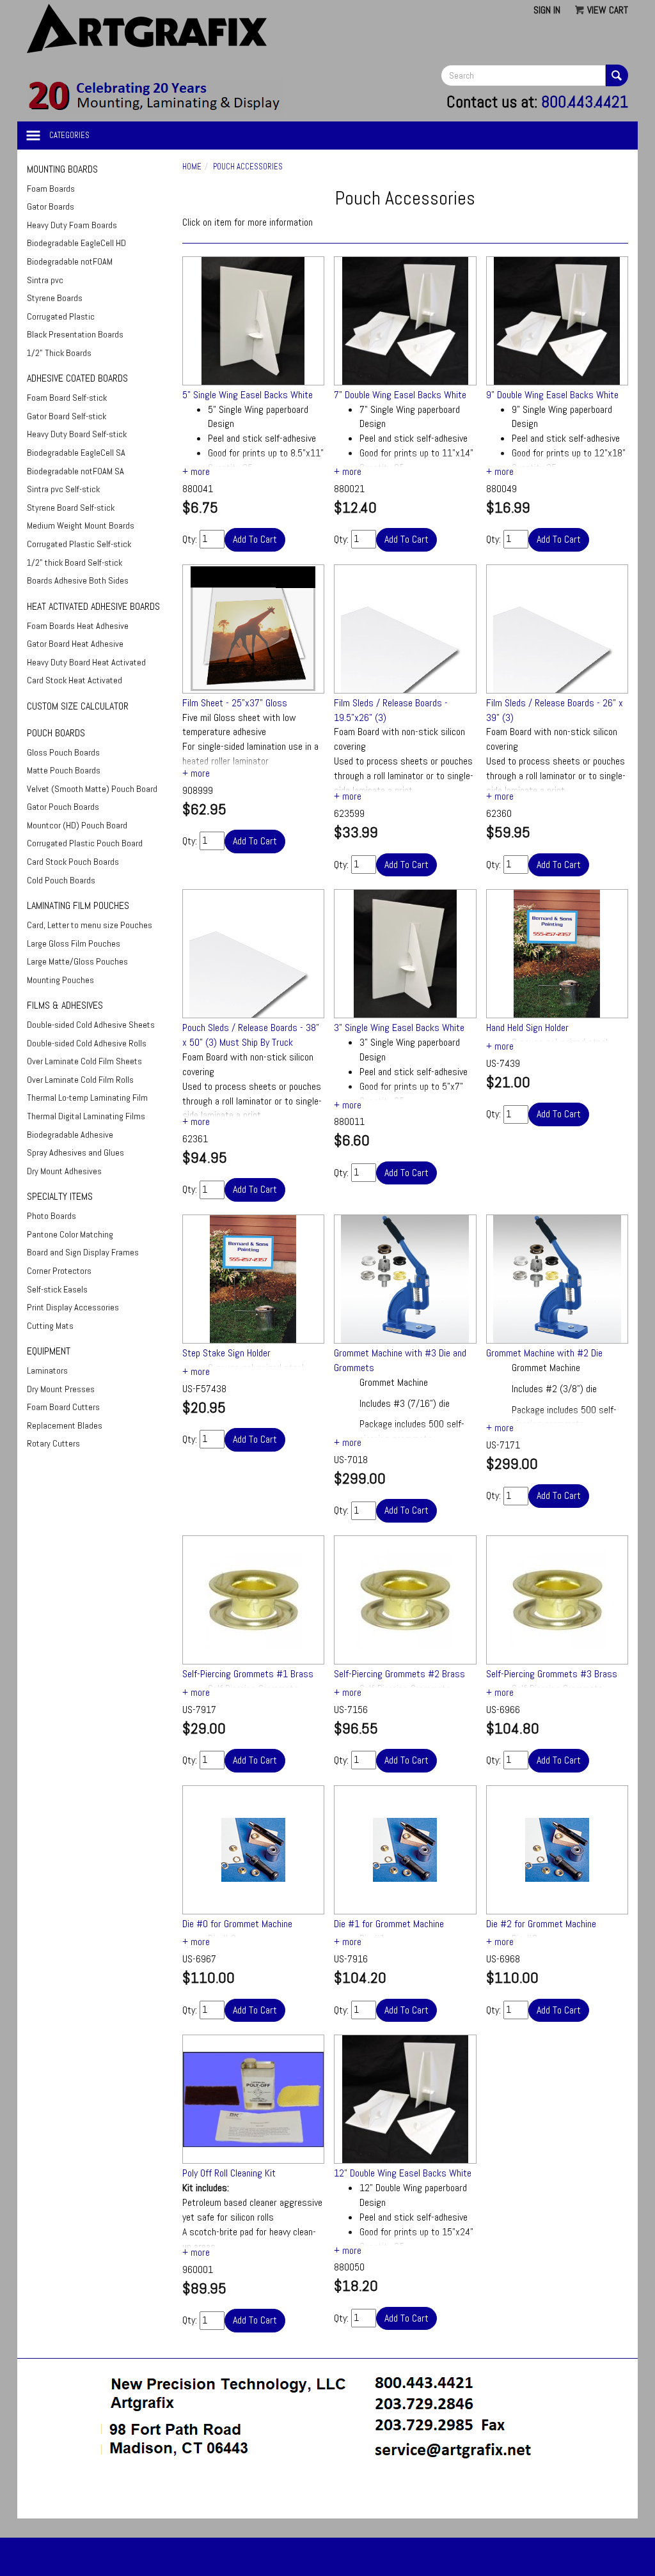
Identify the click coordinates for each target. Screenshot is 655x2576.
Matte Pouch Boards (64, 770)
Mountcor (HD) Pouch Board (77, 825)
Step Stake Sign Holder (226, 1353)
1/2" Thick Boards (59, 353)
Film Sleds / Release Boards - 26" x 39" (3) (555, 710)
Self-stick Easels (57, 1289)
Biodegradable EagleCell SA (76, 453)
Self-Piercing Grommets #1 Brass (248, 1674)
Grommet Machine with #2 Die (544, 1353)
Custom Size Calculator (78, 706)
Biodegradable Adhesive (70, 1135)
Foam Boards (51, 189)
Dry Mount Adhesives (64, 1171)
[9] (557, 321)
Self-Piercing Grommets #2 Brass (399, 1674)
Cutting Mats (50, 1326)
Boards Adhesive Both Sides (78, 580)
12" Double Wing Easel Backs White (403, 2173)
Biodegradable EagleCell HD (76, 243)
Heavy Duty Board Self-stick (77, 434)
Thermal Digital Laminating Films (86, 1116)
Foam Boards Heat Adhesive (78, 626)
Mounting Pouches (60, 980)
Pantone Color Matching (70, 1234)
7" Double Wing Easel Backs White (400, 395)
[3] (405, 954)
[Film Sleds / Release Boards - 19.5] (405, 629)
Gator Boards (51, 206)
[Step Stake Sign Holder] (254, 1279)
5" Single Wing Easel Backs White (248, 395)
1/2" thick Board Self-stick (75, 563)
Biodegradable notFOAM (70, 261)
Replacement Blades (65, 1425)
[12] (405, 2099)
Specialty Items (60, 1196)
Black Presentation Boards (75, 334)
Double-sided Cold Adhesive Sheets (91, 1025)
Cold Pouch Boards (61, 880)
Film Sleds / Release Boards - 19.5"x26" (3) (391, 710)
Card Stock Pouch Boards (73, 862)
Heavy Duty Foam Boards (72, 225)
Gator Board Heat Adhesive (75, 644)
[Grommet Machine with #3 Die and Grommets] (405, 1279)
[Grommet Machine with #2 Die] (557, 1279)
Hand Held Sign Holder (527, 1028)
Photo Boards (51, 1216)
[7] (405, 321)
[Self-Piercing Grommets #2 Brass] (405, 1600)
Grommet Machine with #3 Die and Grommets (400, 1360)
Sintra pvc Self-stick (63, 489)
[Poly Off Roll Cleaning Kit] (254, 2099)
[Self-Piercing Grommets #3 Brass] (557, 1600)
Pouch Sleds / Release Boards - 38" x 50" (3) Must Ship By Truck (251, 1035)
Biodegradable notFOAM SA (75, 471)
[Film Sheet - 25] (254, 629)
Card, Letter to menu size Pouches (90, 925)
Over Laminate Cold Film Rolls (80, 1080)
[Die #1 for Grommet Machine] (405, 1850)
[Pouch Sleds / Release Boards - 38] (254, 954)
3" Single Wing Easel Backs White (399, 1028)
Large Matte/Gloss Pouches (77, 961)
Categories (69, 135)
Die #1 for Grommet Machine (389, 1924)
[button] (327, 2495)
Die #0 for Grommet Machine (237, 1924)
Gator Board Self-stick (67, 416)
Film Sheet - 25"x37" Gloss (235, 703)
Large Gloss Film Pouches (74, 943)
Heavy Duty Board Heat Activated (86, 662)
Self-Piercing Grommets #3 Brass (552, 1674)
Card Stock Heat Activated (75, 680)
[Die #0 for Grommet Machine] (254, 1850)
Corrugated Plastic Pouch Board (85, 843)
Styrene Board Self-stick (71, 508)
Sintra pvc (45, 280)
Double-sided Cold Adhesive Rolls (87, 1043)
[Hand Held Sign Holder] (557, 954)
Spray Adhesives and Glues (75, 1152)
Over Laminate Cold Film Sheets (84, 1061)
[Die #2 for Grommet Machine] (557, 1850)
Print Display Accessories (73, 1307)
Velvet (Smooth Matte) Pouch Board (92, 789)
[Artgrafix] (155, 96)
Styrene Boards (55, 298)
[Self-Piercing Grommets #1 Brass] (254, 1600)
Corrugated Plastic (61, 316)
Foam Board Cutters (63, 1407)
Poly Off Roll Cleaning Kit (229, 2173)
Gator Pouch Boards (63, 807)
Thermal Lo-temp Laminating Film (87, 1098)
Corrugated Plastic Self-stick (79, 544)
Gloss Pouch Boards (63, 752)
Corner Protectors (59, 1271)
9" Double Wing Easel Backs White (552, 395)
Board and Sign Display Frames (83, 1252)
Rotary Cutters (53, 1443)
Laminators (47, 1370)
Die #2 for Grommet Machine (541, 1924)
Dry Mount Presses (61, 1389)
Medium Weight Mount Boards (81, 525)
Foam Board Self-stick (67, 398)
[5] (254, 321)
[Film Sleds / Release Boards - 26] (557, 629)
